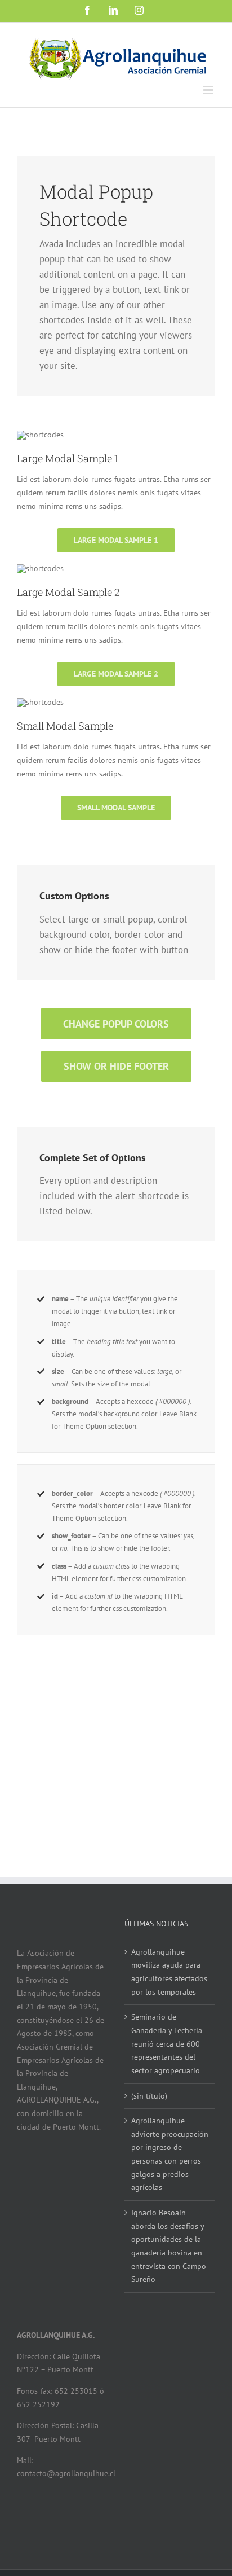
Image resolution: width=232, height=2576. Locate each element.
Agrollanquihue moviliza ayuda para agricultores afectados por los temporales (169, 1972)
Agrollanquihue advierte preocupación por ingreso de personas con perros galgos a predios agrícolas (170, 2154)
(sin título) (149, 2096)
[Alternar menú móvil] (209, 90)
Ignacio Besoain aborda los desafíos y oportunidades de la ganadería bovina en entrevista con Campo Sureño (169, 2246)
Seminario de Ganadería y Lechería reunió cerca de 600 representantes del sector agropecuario (167, 2044)
